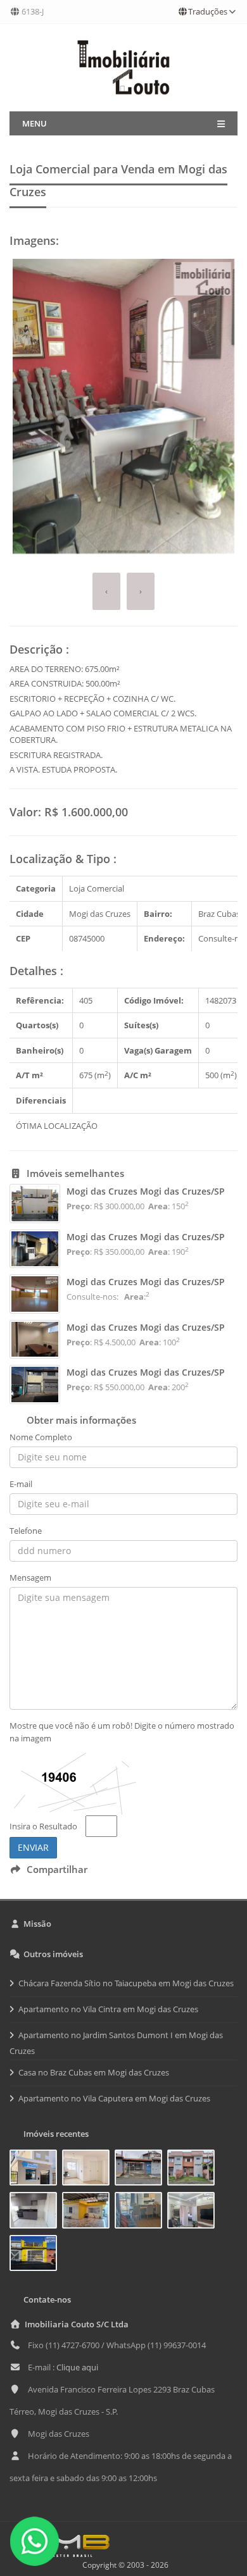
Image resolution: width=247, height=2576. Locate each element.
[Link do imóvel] (36, 2170)
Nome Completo (41, 1437)
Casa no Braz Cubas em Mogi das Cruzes (94, 2072)
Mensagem (30, 1577)
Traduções (208, 11)
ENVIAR (33, 1847)
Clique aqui (77, 2367)
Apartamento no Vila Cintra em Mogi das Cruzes (108, 2009)
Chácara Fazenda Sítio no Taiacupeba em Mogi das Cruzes (126, 1983)
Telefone (26, 1531)
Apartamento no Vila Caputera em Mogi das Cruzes (114, 2098)
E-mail (21, 1484)
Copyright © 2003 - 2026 (123, 2565)
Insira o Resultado (43, 1826)
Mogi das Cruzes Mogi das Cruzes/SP (146, 1191)
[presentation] (106, 591)
